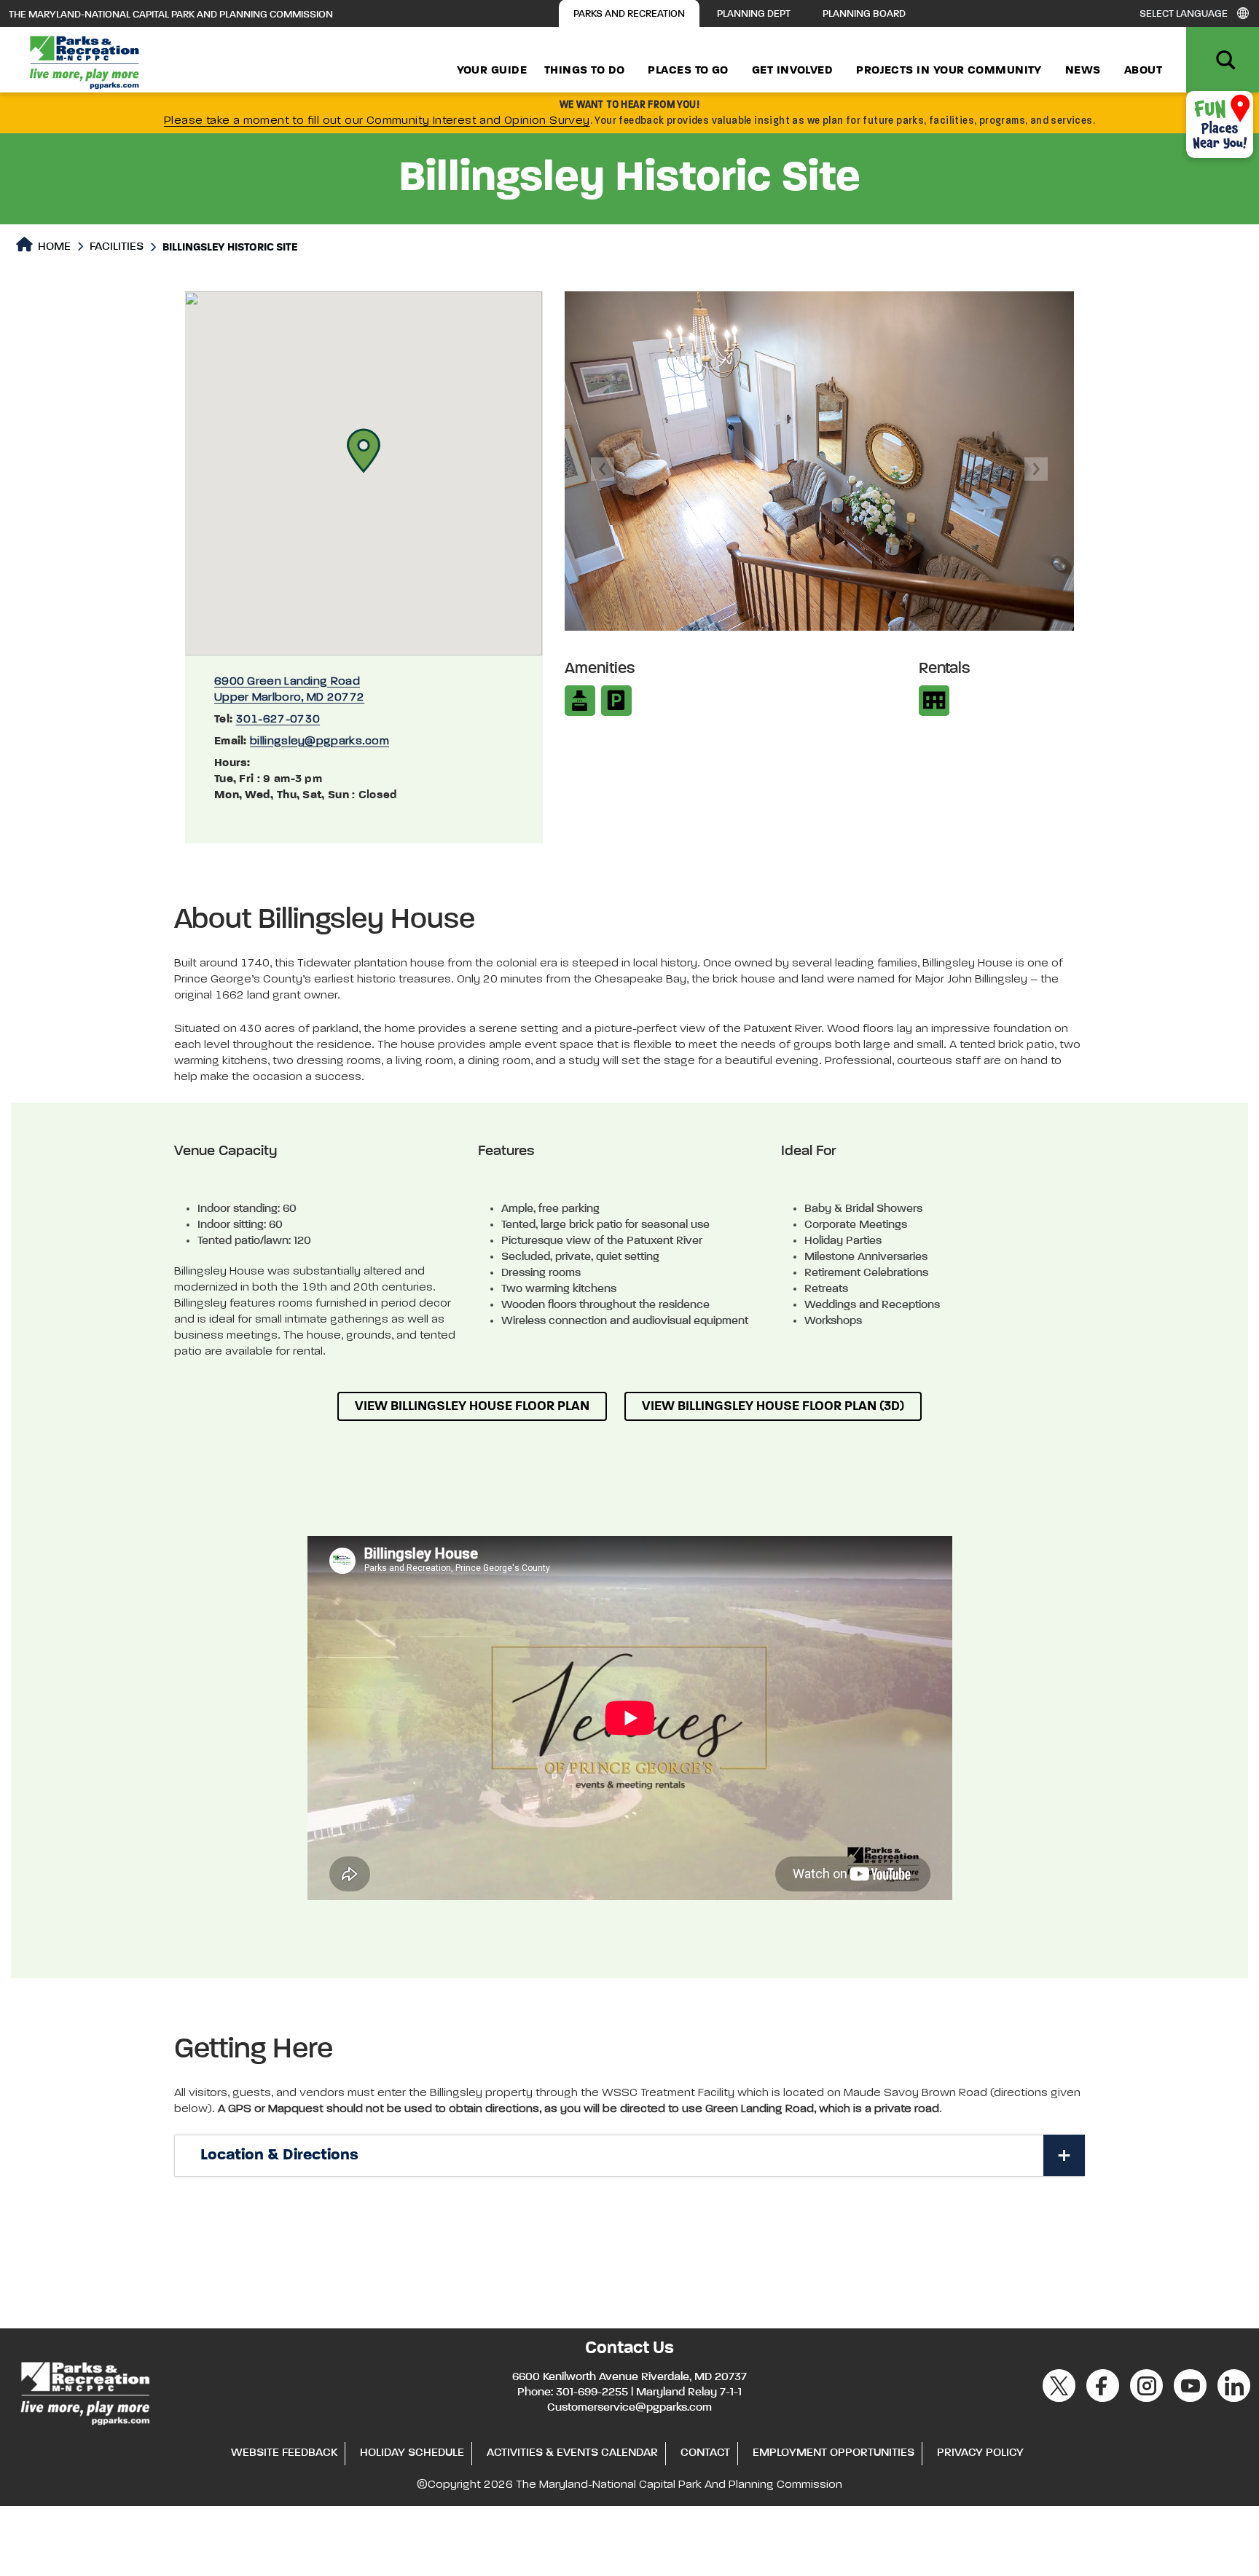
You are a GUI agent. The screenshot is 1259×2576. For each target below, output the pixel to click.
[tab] (629, 2156)
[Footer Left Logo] (84, 2392)
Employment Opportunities (834, 2453)
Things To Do (584, 71)
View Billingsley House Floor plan (472, 1406)
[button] (364, 451)
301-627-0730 (278, 720)
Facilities (117, 247)
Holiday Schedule (412, 2453)
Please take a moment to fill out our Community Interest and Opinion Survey (377, 121)
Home (53, 247)
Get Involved (792, 71)
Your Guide (492, 71)
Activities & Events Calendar (572, 2453)
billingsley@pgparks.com (319, 741)
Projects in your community (949, 71)
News (1083, 71)
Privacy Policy (980, 2453)
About (1143, 71)
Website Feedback (284, 2453)
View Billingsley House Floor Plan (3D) (773, 1406)
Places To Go (688, 71)
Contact (705, 2453)
